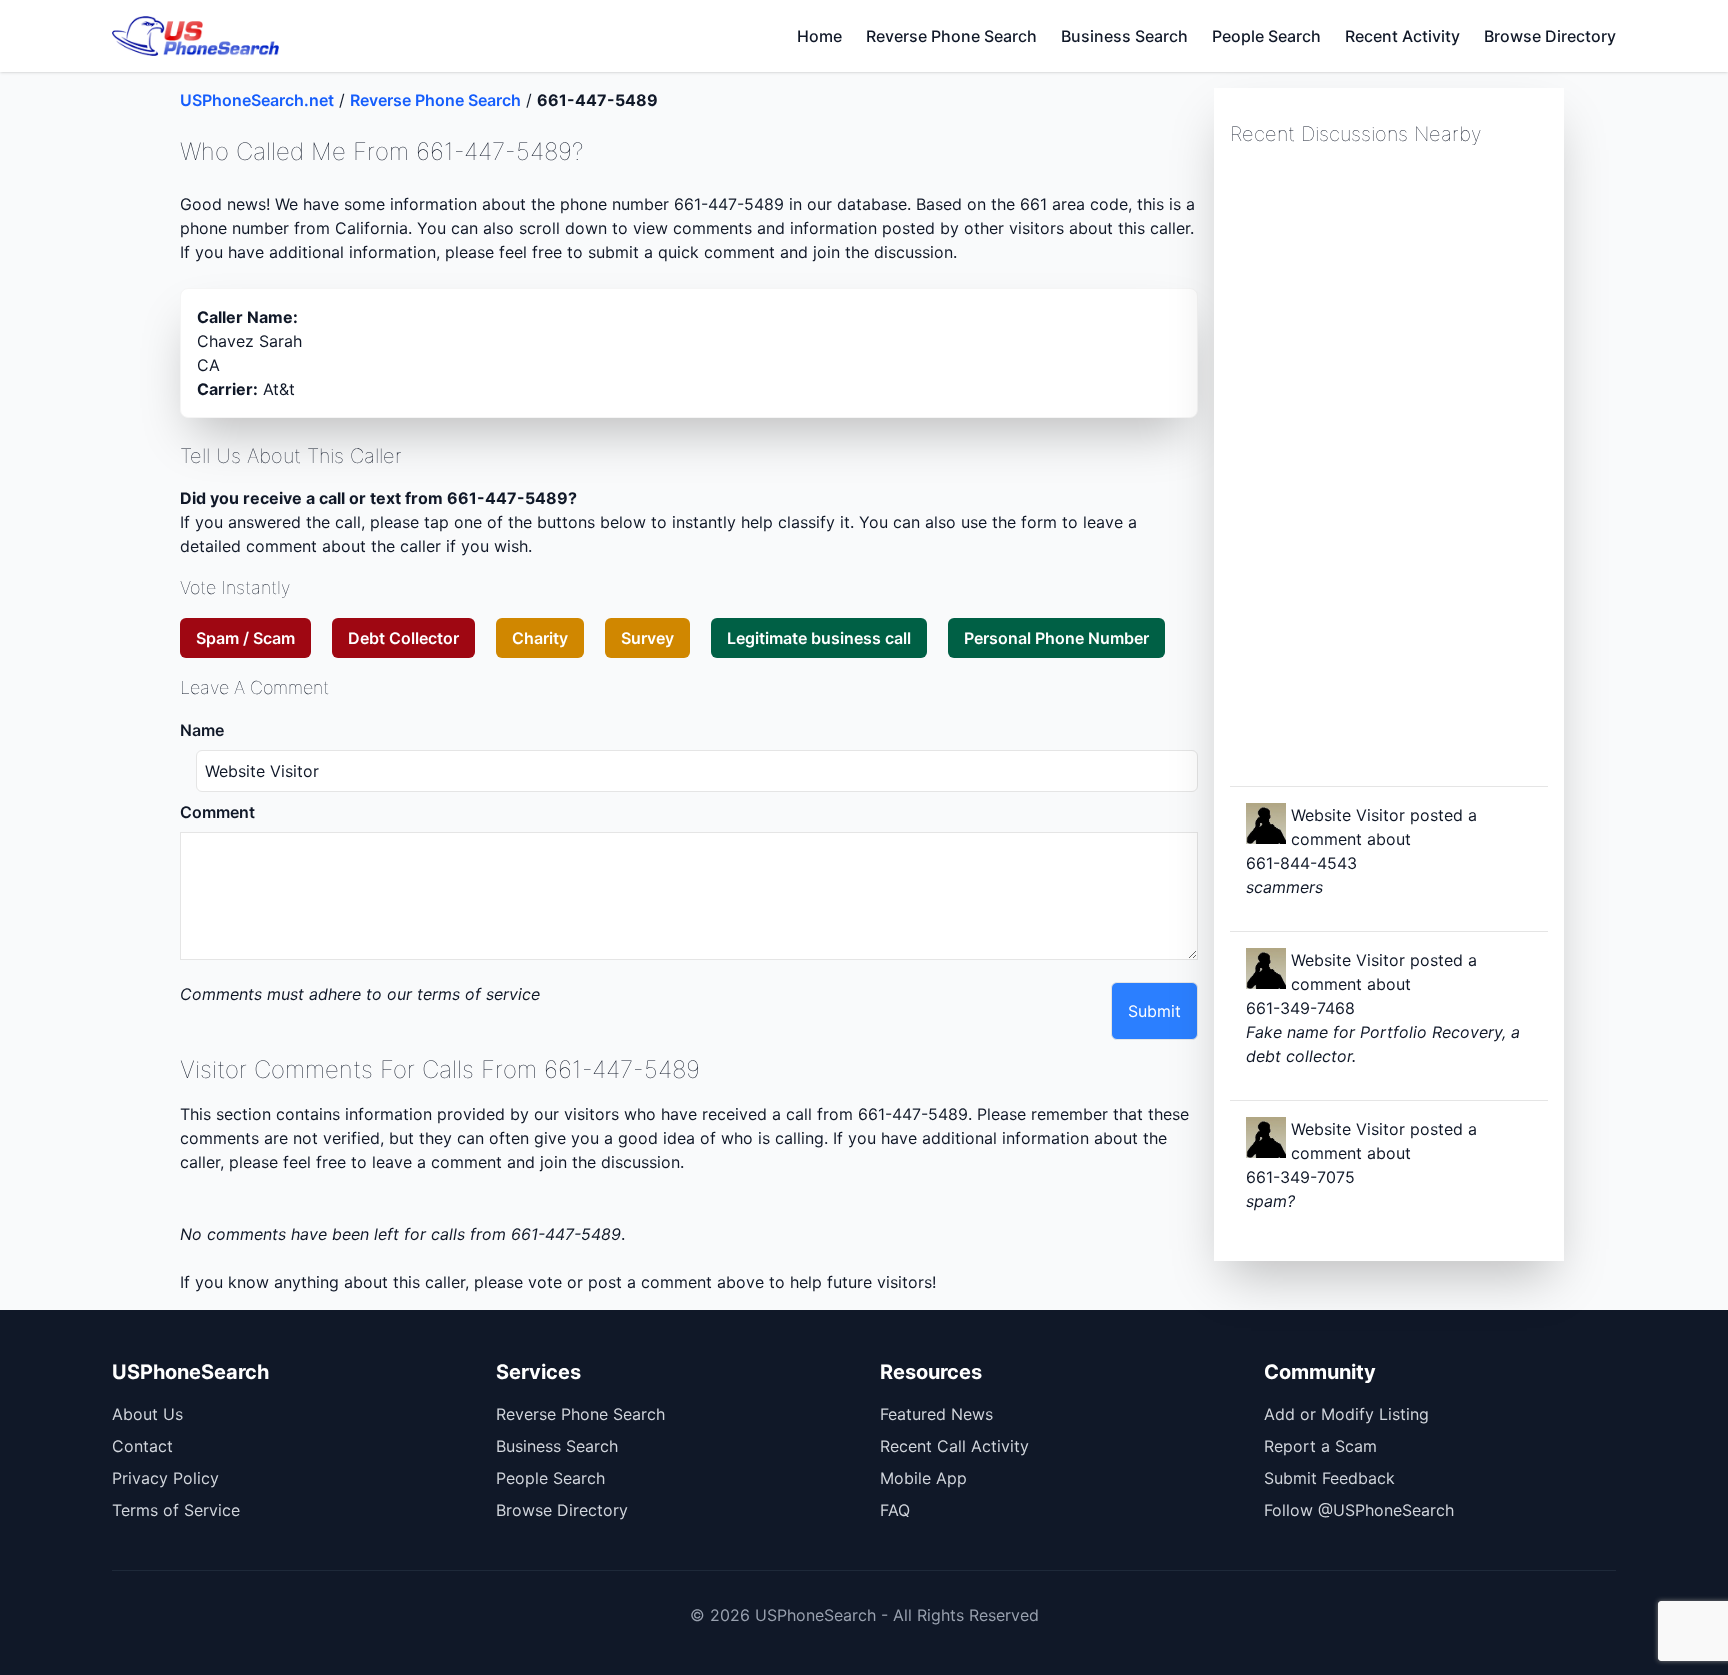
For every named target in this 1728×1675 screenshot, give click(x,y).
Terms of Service (176, 1510)
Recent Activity (1402, 36)
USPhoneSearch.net (257, 100)
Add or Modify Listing (1346, 1414)
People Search (1266, 36)
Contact (142, 1446)
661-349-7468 (1300, 1008)
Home (819, 36)
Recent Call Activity (954, 1446)
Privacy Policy (165, 1478)
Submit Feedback (1329, 1478)
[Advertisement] (1380, 464)
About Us (147, 1414)
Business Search (1124, 36)
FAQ (895, 1510)
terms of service (478, 994)
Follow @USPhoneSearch (1359, 1510)
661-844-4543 (1301, 863)
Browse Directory (1550, 36)
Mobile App (923, 1478)
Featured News (936, 1414)
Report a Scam (1320, 1446)
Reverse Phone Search (951, 36)
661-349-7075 (1300, 1177)
